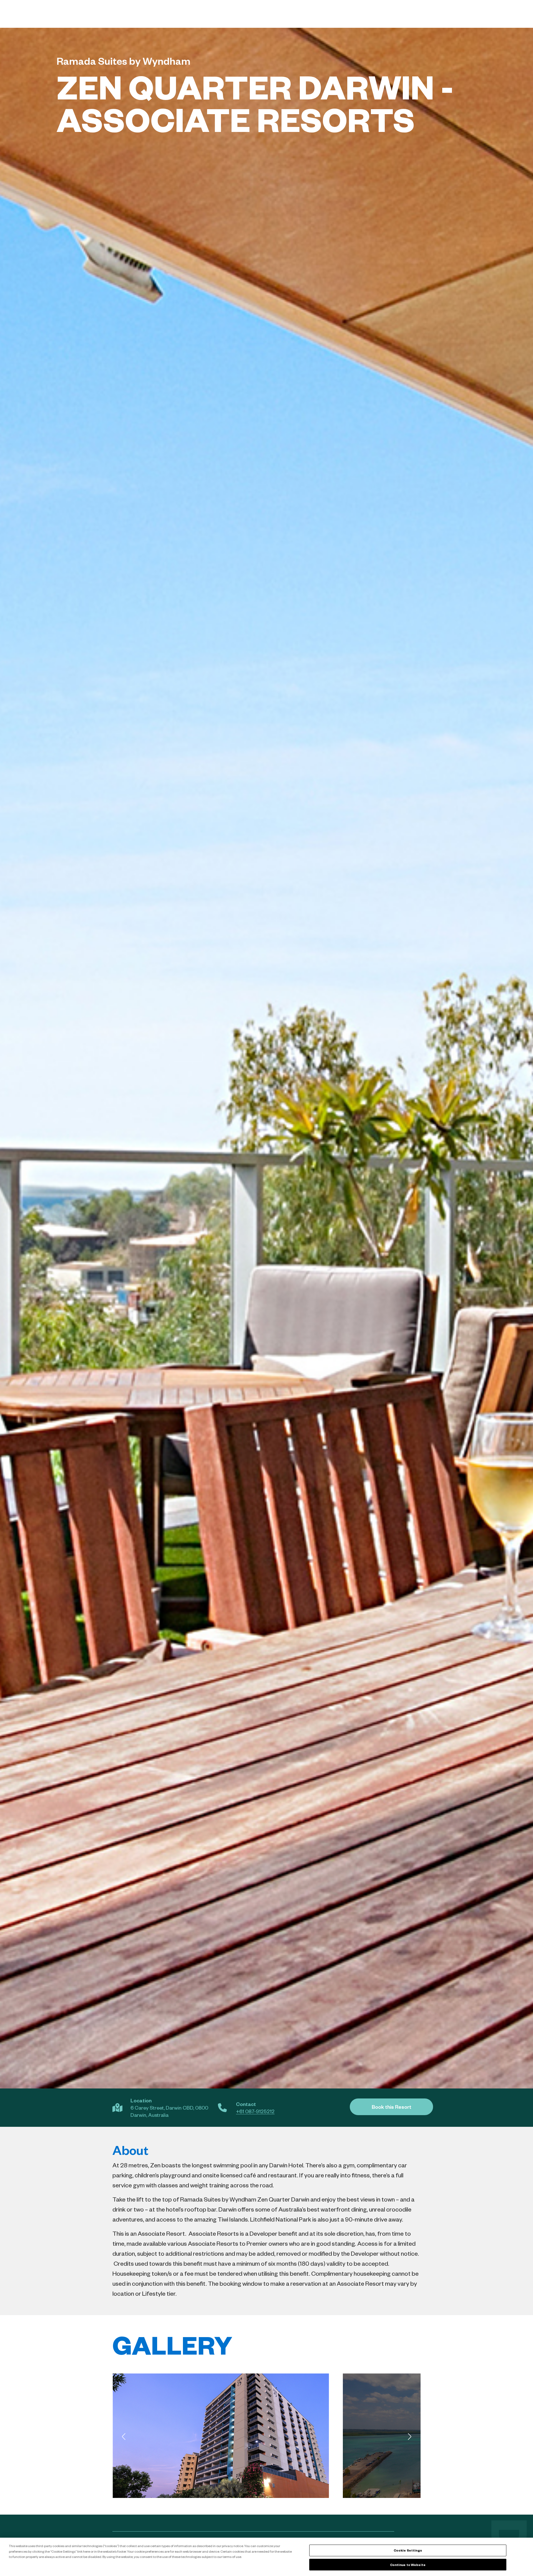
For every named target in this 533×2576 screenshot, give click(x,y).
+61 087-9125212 (255, 2111)
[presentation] (124, 2437)
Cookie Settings (408, 2550)
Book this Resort (392, 2107)
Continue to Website (408, 2564)
